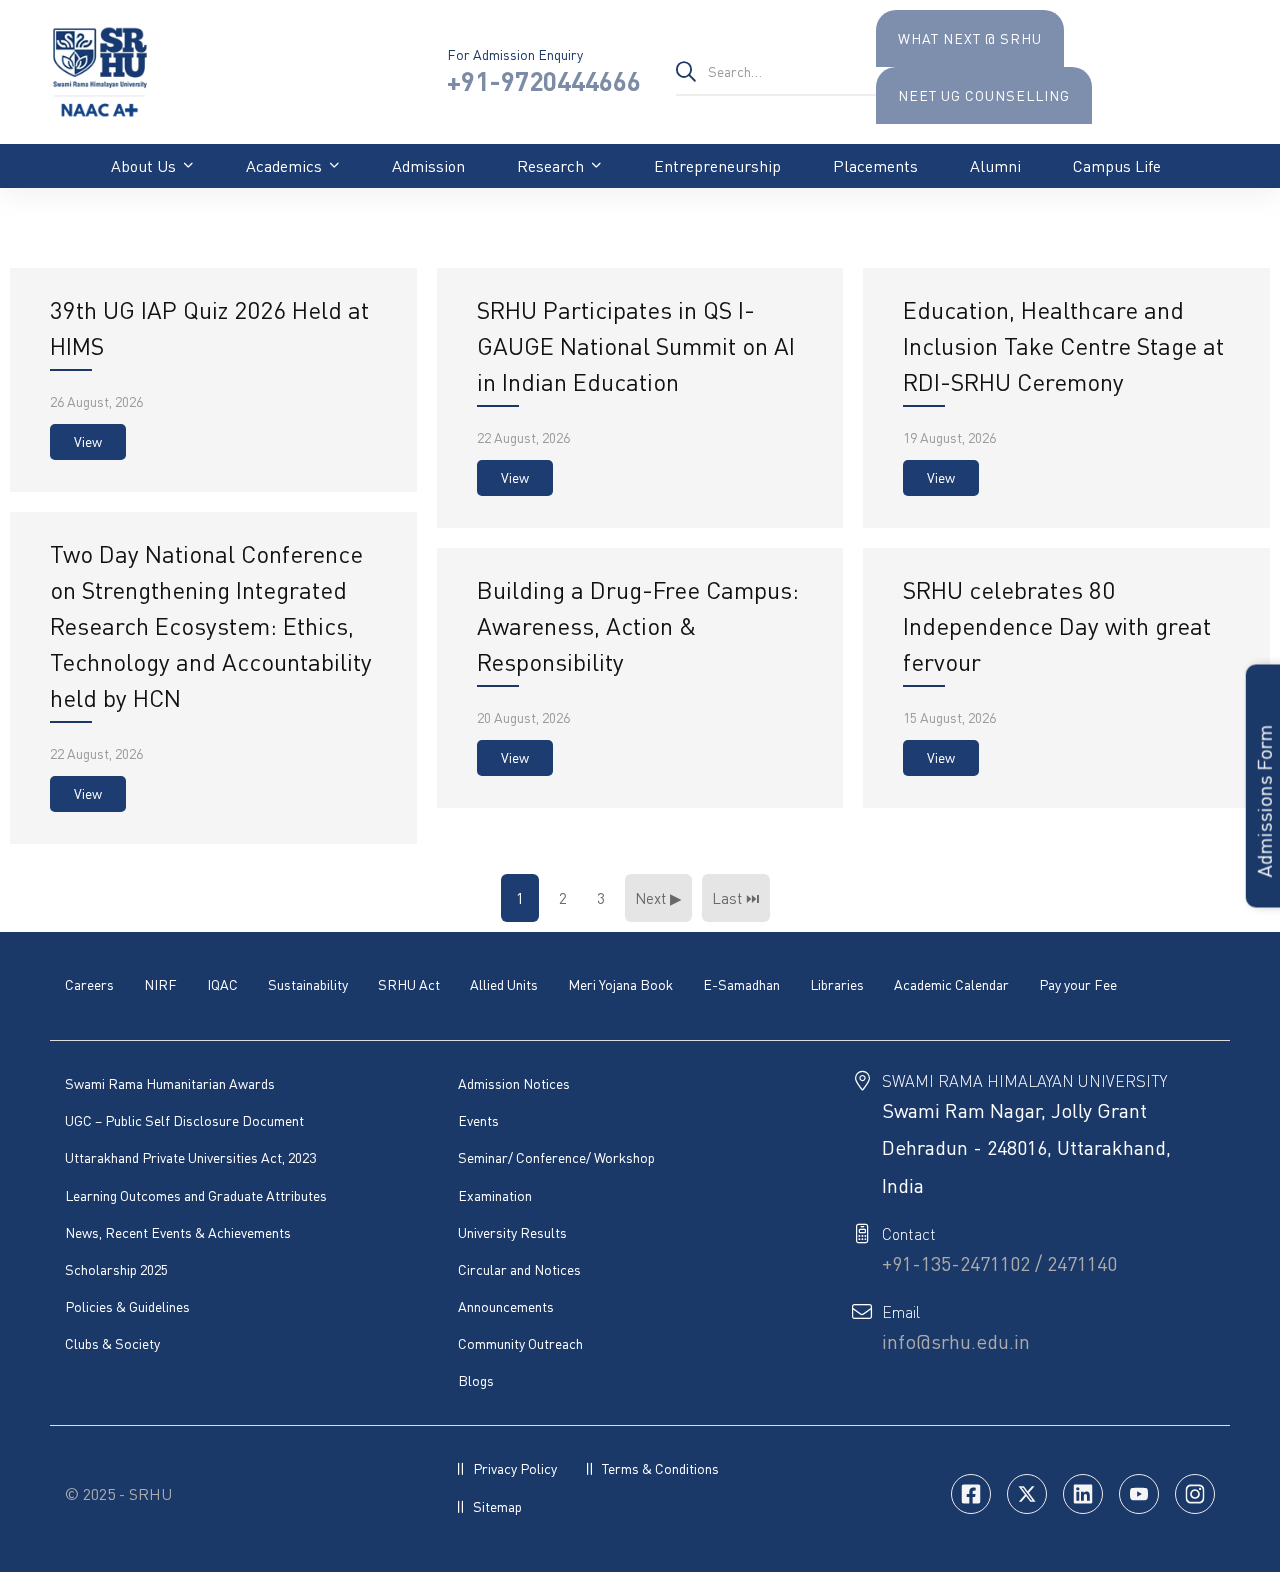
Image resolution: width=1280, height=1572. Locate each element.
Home (68, 218)
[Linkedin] (1083, 1494)
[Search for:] (776, 71)
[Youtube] (1139, 1494)
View (88, 441)
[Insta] (1195, 1494)
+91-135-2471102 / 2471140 (999, 1263)
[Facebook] (971, 1494)
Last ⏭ (736, 898)
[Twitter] (1027, 1494)
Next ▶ (658, 898)
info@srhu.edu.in (956, 1341)
